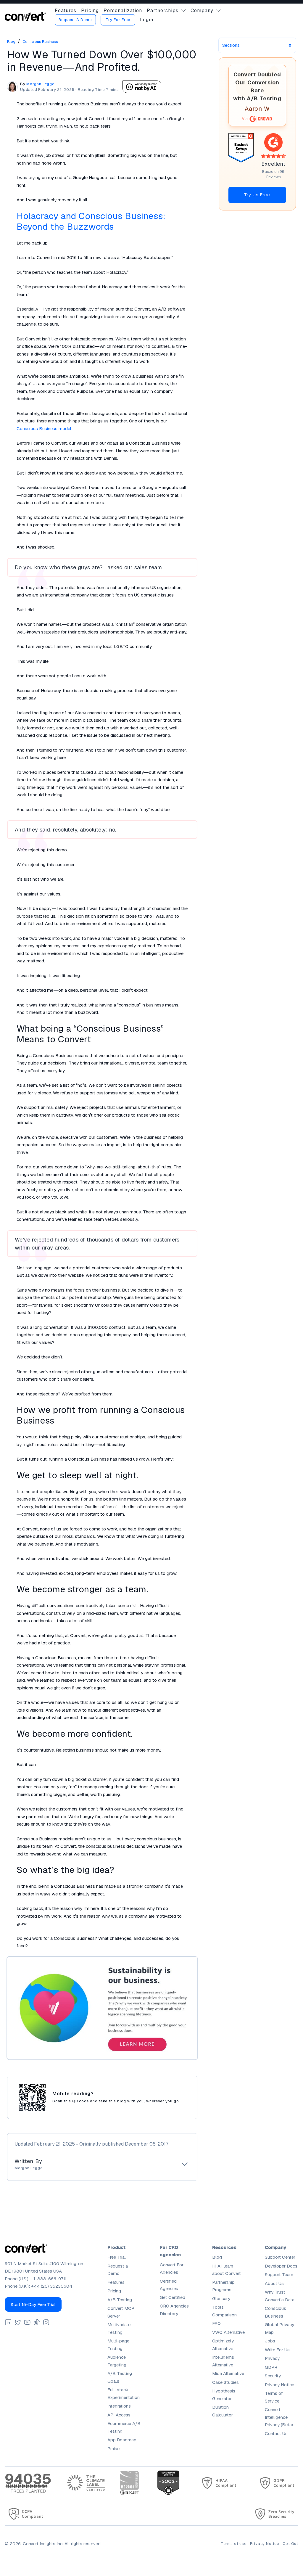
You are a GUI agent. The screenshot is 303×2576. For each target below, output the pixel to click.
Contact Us (276, 2433)
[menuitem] (66, 11)
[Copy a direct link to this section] (120, 227)
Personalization (123, 11)
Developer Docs (281, 2266)
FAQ (216, 2323)
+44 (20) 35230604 (52, 2286)
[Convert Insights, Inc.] (25, 16)
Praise (113, 2449)
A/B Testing (120, 2300)
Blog (11, 42)
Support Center (280, 2257)
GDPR (271, 2367)
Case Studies (225, 2382)
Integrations (119, 2406)
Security (273, 2376)
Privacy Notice (279, 2385)
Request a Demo (75, 20)
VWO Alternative (228, 2332)
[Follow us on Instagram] (46, 2322)
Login (147, 20)
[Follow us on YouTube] (27, 2322)
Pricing (90, 11)
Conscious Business (40, 42)
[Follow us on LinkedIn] (8, 2322)
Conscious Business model (44, 428)
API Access (119, 2415)
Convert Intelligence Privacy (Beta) (279, 2417)
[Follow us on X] (18, 2322)
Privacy (272, 2358)
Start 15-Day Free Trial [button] (33, 2304)
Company (202, 11)
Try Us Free (257, 195)
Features (66, 11)
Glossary (221, 2298)
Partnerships (163, 11)
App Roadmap (122, 2440)
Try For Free (118, 20)
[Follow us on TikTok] (37, 2322)
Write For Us (277, 2350)
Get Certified (173, 2297)
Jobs (270, 2341)
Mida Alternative (228, 2373)
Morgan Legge (40, 84)
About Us (274, 2283)
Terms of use (233, 2544)
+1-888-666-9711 (49, 2279)
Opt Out (290, 2544)
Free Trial (117, 2257)
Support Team (279, 2274)
